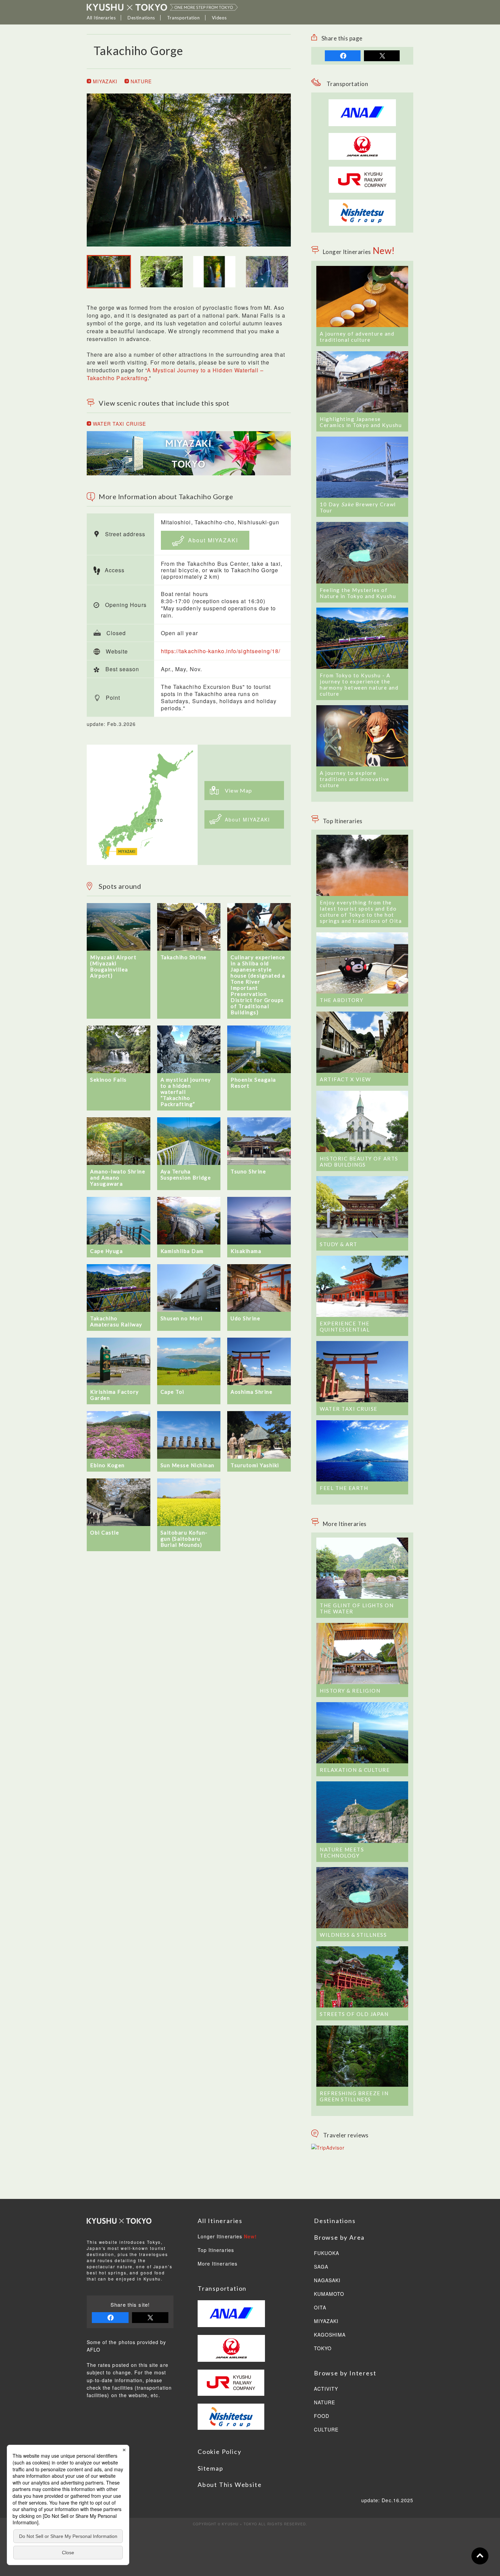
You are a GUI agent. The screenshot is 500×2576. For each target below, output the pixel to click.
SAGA (321, 2267)
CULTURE (326, 2430)
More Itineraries (218, 2264)
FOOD (322, 2416)
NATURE (140, 81)
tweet (382, 56)
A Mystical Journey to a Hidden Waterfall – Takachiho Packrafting (175, 374)
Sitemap (211, 2468)
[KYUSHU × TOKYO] (162, 7)
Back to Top (480, 2556)
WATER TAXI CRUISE (119, 424)
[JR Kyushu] (362, 170)
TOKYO (323, 2349)
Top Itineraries (216, 2250)
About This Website (230, 2485)
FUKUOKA (327, 2253)
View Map (239, 790)
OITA (320, 2308)
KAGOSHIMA (330, 2335)
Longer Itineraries (227, 2237)
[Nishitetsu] (362, 203)
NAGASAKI (327, 2281)
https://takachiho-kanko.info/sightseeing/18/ (221, 651)
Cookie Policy (219, 2452)
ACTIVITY (326, 2389)
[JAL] (362, 137)
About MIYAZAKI (212, 540)
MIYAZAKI (104, 81)
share (343, 56)
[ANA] (362, 122)
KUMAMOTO (329, 2294)
